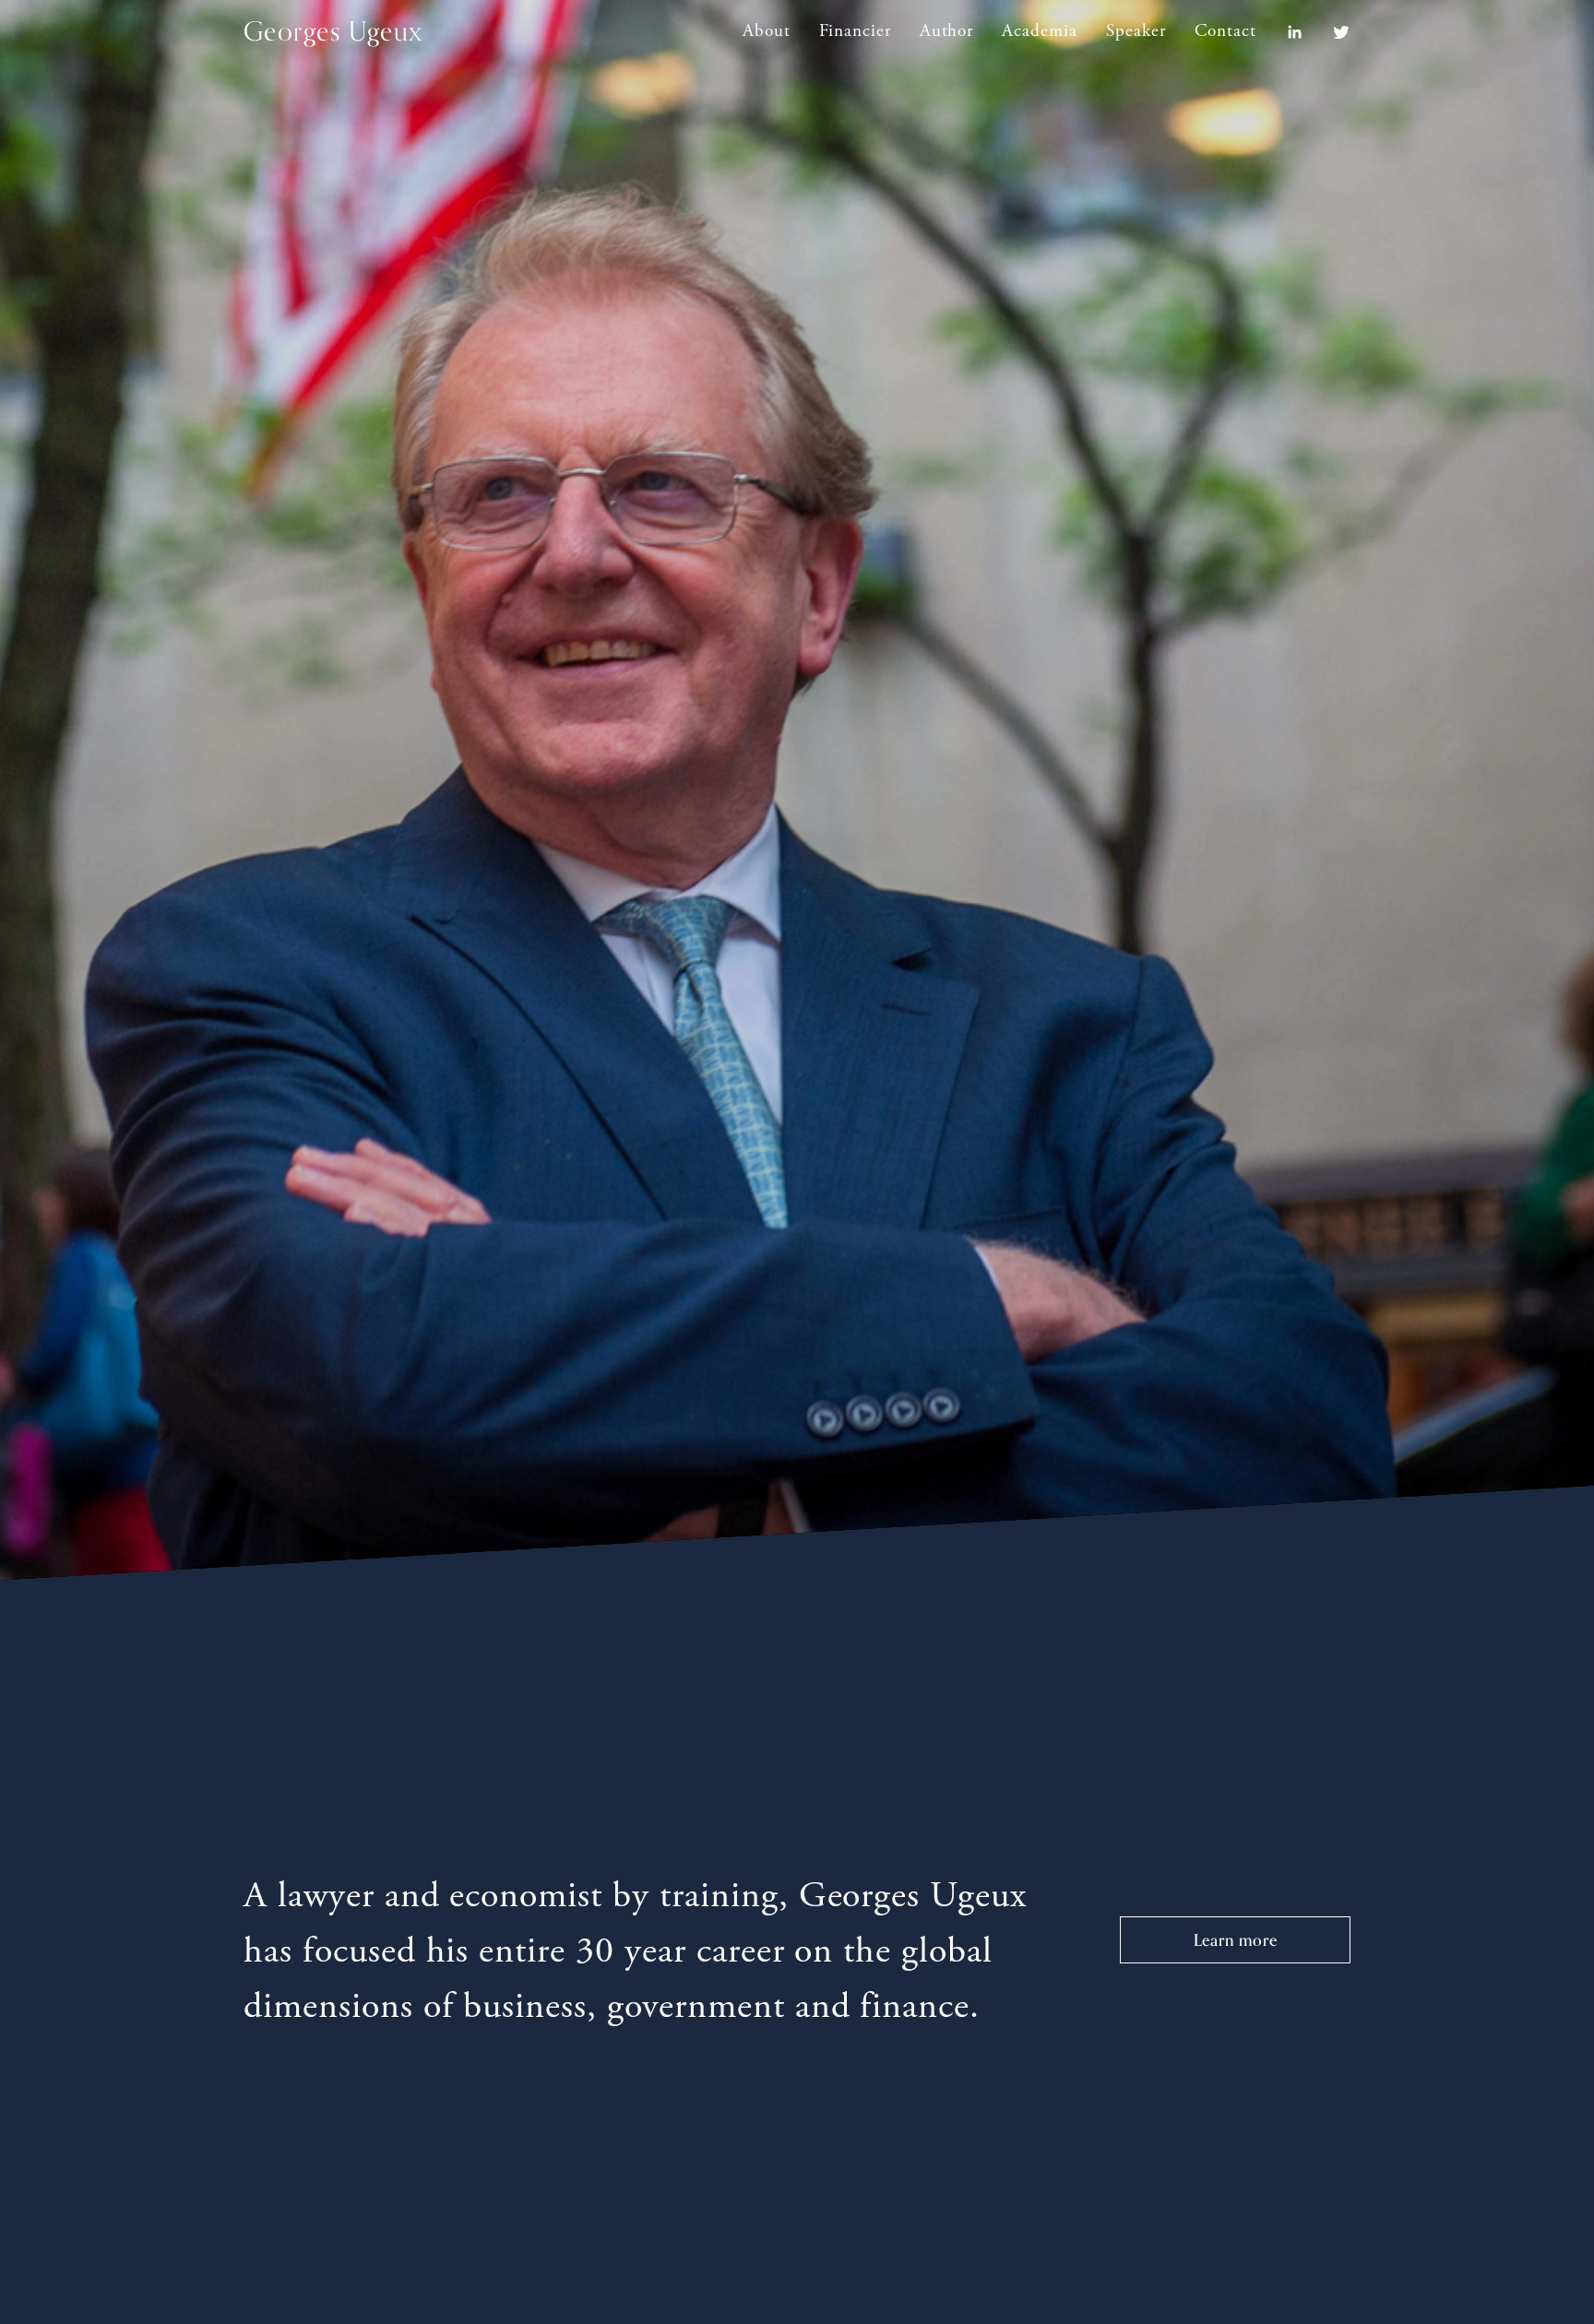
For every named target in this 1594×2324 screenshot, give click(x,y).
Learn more (1236, 1940)
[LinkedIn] (1294, 32)
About (767, 31)
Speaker (1136, 31)
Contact (1225, 31)
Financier (855, 31)
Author (947, 31)
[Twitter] (1341, 32)
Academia (1040, 31)
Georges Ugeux (333, 31)
